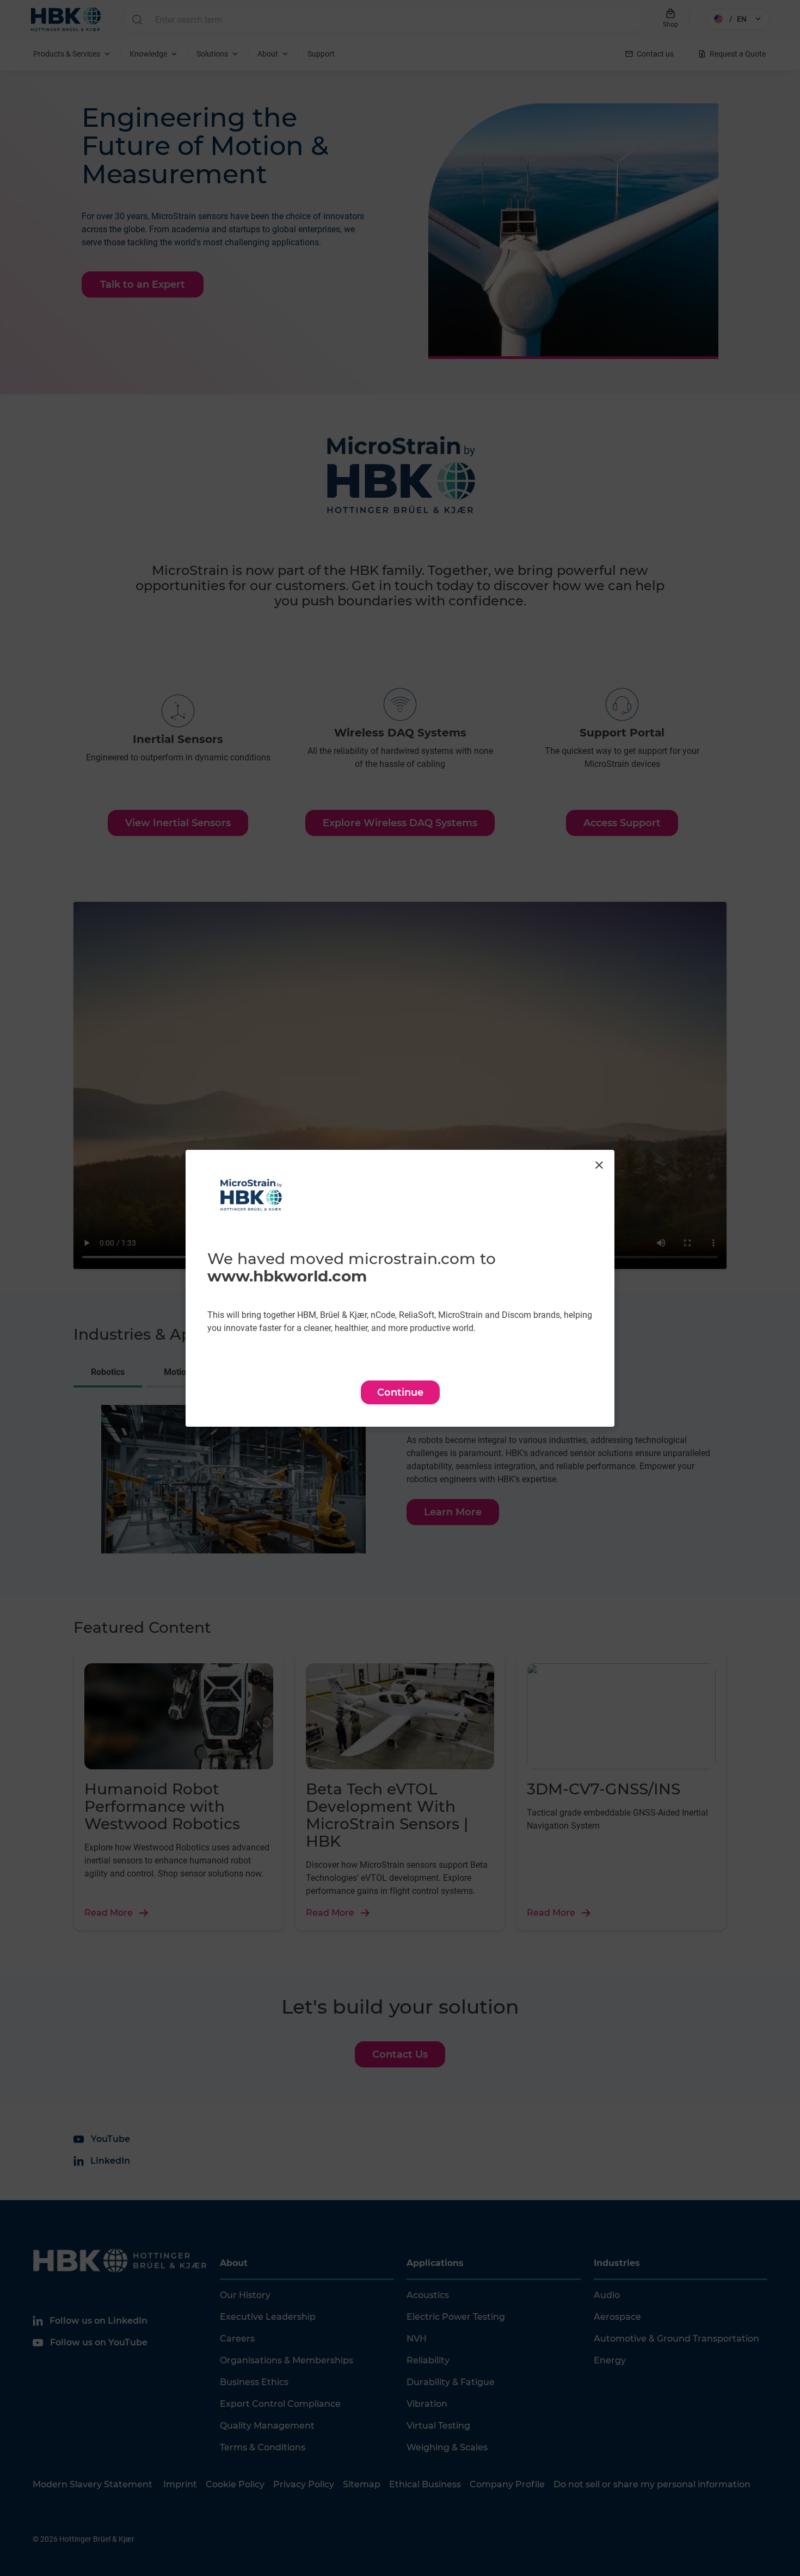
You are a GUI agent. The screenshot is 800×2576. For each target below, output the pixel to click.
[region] (400, 1288)
